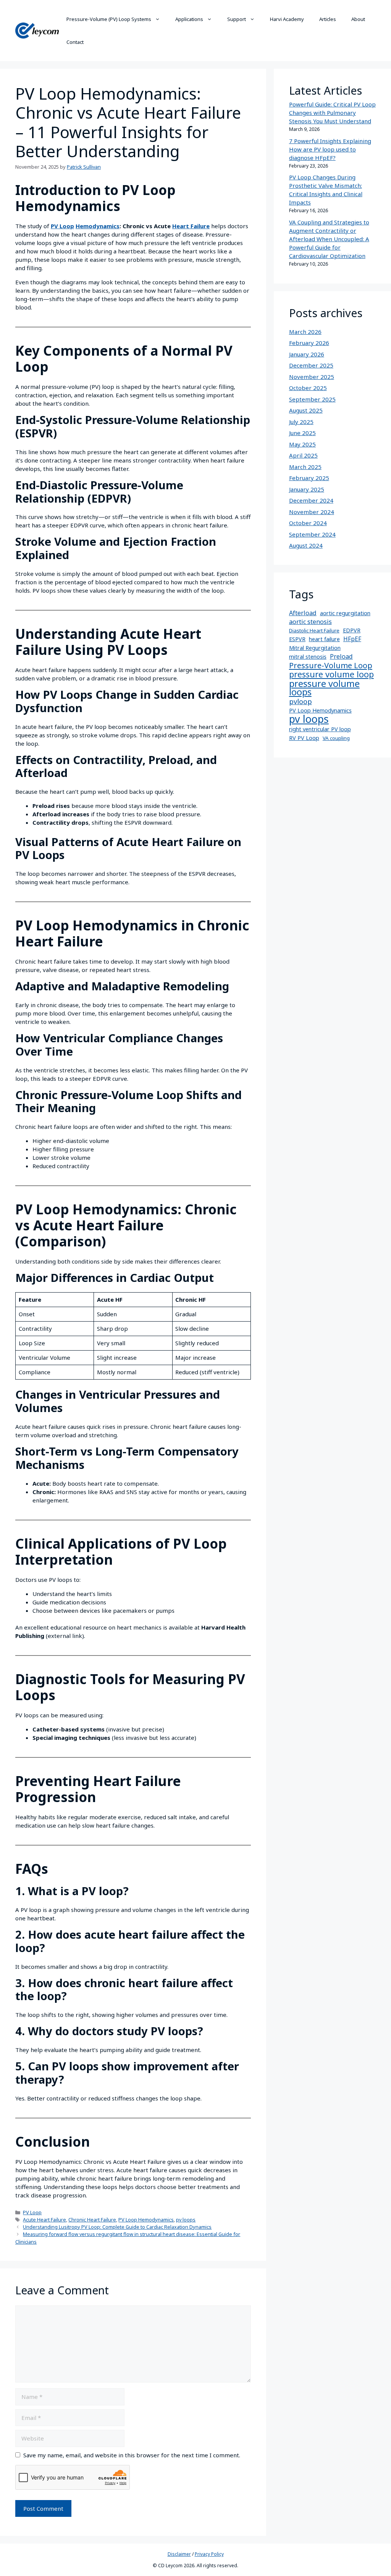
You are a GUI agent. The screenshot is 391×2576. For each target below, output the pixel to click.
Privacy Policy (209, 2554)
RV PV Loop (304, 738)
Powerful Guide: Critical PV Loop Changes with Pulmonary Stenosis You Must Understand (332, 113)
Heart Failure (191, 226)
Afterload (303, 613)
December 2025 (311, 365)
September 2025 (312, 399)
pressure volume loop (331, 674)
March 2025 (305, 467)
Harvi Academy (287, 19)
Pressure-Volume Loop (331, 665)
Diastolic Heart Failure (314, 630)
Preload (341, 656)
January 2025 (307, 489)
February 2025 (309, 478)
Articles (328, 19)
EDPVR (352, 630)
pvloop (301, 701)
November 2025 (312, 377)
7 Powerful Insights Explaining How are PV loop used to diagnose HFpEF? (330, 149)
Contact (75, 42)
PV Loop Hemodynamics (146, 2220)
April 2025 (303, 455)
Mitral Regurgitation (315, 648)
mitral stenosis (308, 657)
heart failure (324, 639)
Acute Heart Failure (44, 2220)
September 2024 (312, 534)
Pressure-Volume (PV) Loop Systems (109, 19)
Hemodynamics (98, 226)
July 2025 (301, 422)
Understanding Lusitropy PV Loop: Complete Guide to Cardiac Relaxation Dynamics (117, 2227)
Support (237, 19)
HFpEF (352, 639)
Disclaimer (179, 2554)
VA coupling (336, 738)
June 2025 (302, 433)
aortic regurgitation (345, 613)
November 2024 (312, 512)
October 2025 (308, 388)
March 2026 (305, 332)
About (358, 19)
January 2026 (307, 354)
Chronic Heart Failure (92, 2220)
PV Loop (62, 226)
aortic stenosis (310, 622)
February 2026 (309, 343)
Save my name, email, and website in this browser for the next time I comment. (132, 2455)
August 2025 (306, 410)
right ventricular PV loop (320, 729)
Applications (189, 19)
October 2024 (308, 523)
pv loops (186, 2220)
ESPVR (297, 639)
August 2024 (306, 545)
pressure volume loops (324, 688)
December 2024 (311, 500)
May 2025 (302, 444)
